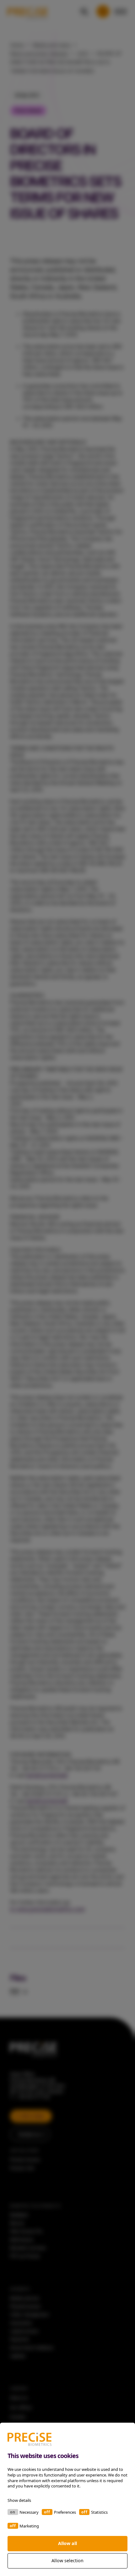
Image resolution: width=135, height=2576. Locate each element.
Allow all (67, 2543)
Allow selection (67, 2561)
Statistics (99, 2512)
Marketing (29, 2526)
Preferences (65, 2512)
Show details (19, 2500)
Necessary (29, 2512)
